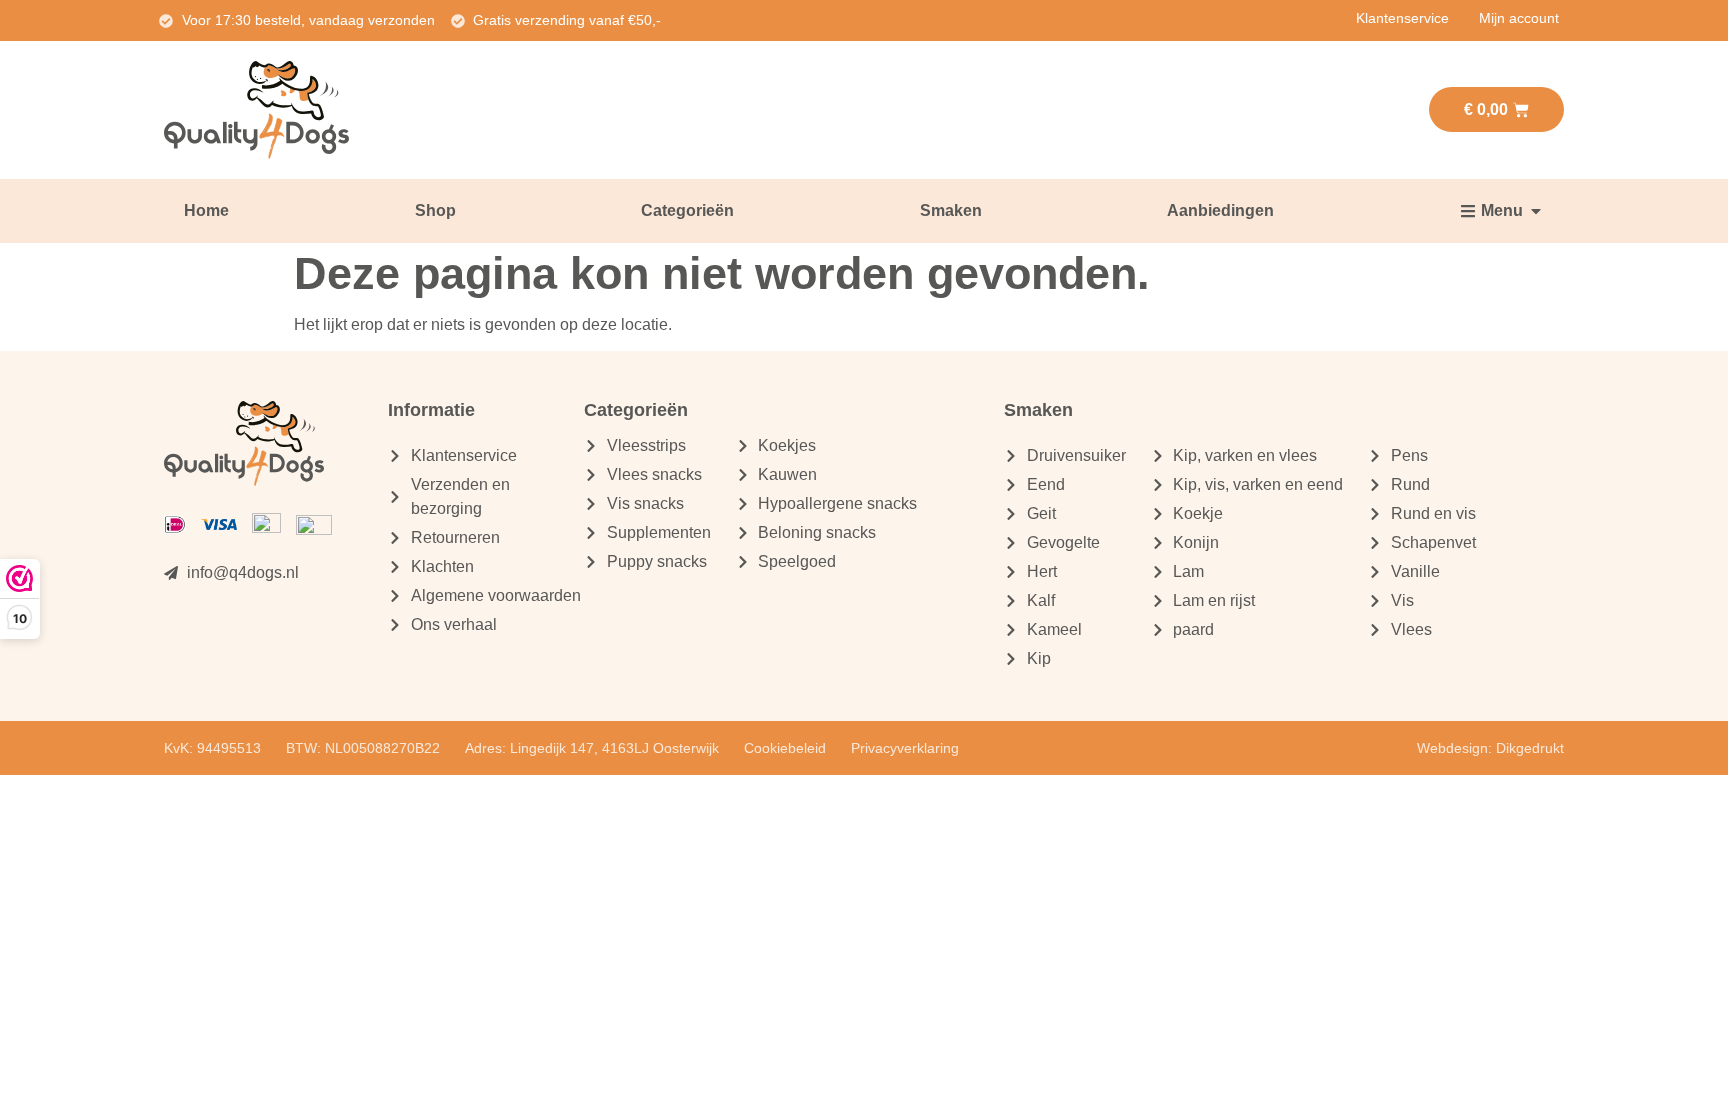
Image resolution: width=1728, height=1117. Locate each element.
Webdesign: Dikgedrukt (1490, 748)
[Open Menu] (1536, 211)
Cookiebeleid (785, 748)
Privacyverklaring (905, 748)
